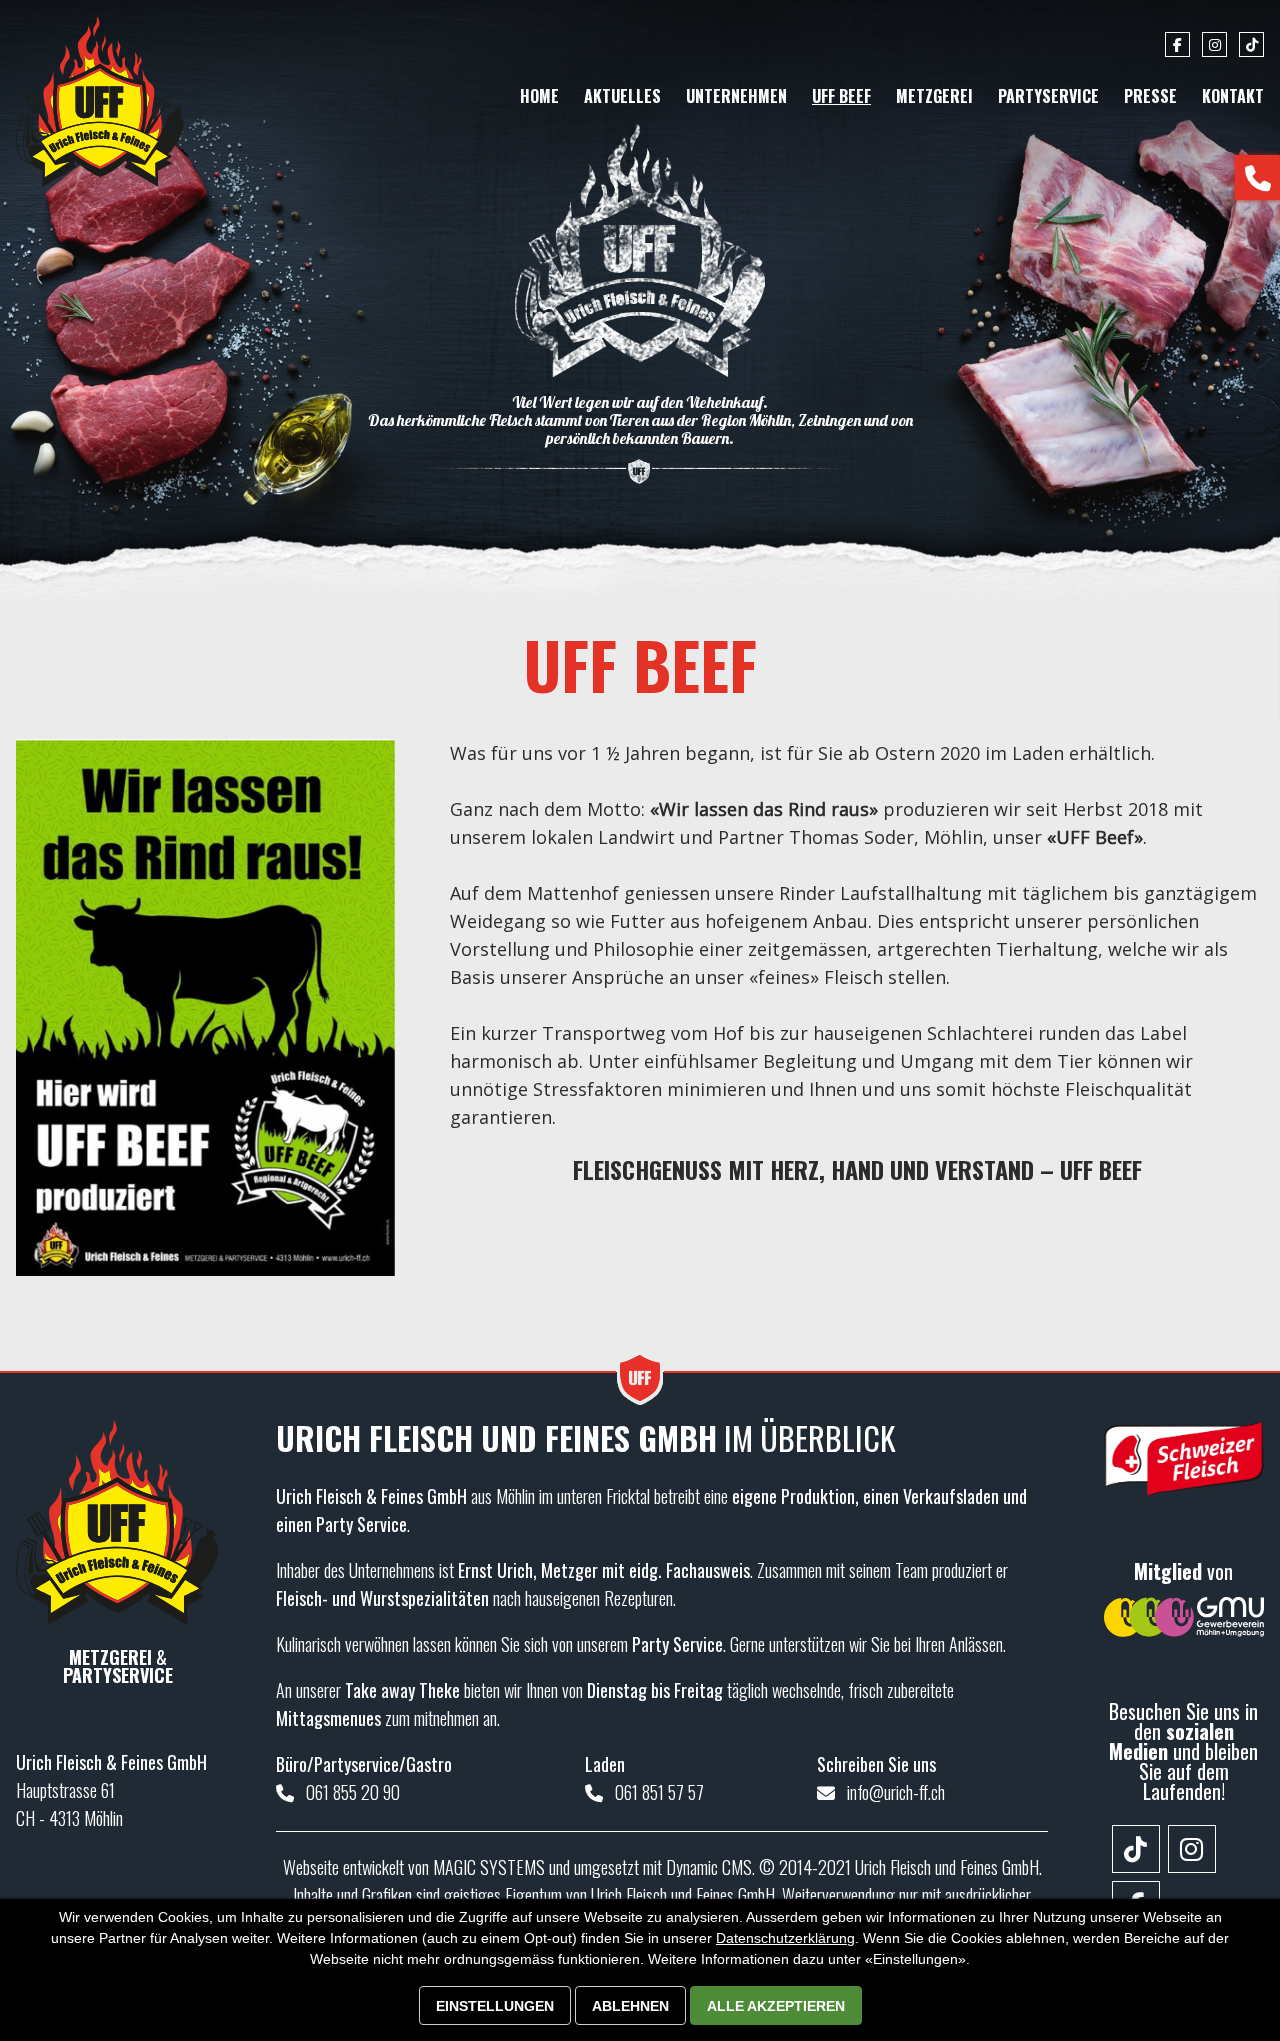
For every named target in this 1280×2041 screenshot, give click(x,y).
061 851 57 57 (659, 1792)
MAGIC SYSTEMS (489, 1867)
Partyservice (1048, 96)
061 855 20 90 (353, 1792)
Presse (1150, 96)
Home (539, 96)
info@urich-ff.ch (896, 1792)
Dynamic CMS (709, 1867)
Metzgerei (934, 96)
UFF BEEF (841, 96)
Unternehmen (736, 96)
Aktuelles (622, 96)
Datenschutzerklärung (785, 1938)
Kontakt (1233, 96)
